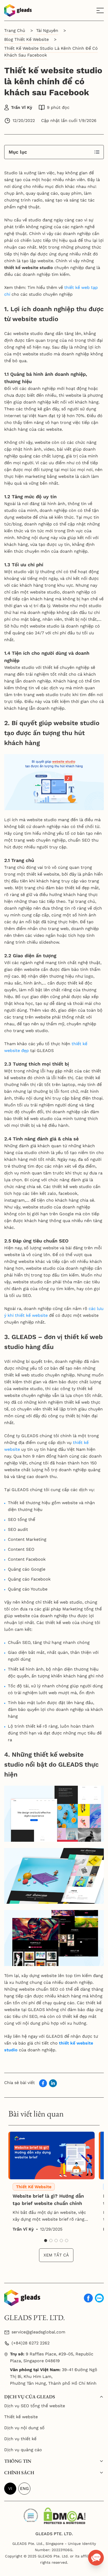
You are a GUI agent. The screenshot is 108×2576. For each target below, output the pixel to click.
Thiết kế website (21, 2417)
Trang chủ (15, 30)
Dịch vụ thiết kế (20, 2439)
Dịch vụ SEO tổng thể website (35, 2406)
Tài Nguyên (47, 30)
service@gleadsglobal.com (38, 2332)
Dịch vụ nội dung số (24, 2428)
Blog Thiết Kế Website (26, 39)
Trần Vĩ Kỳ (22, 107)
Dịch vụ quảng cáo (23, 2450)
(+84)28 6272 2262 (31, 2343)
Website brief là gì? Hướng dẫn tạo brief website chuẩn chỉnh (48, 2200)
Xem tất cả (56, 2255)
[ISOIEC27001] (31, 2514)
